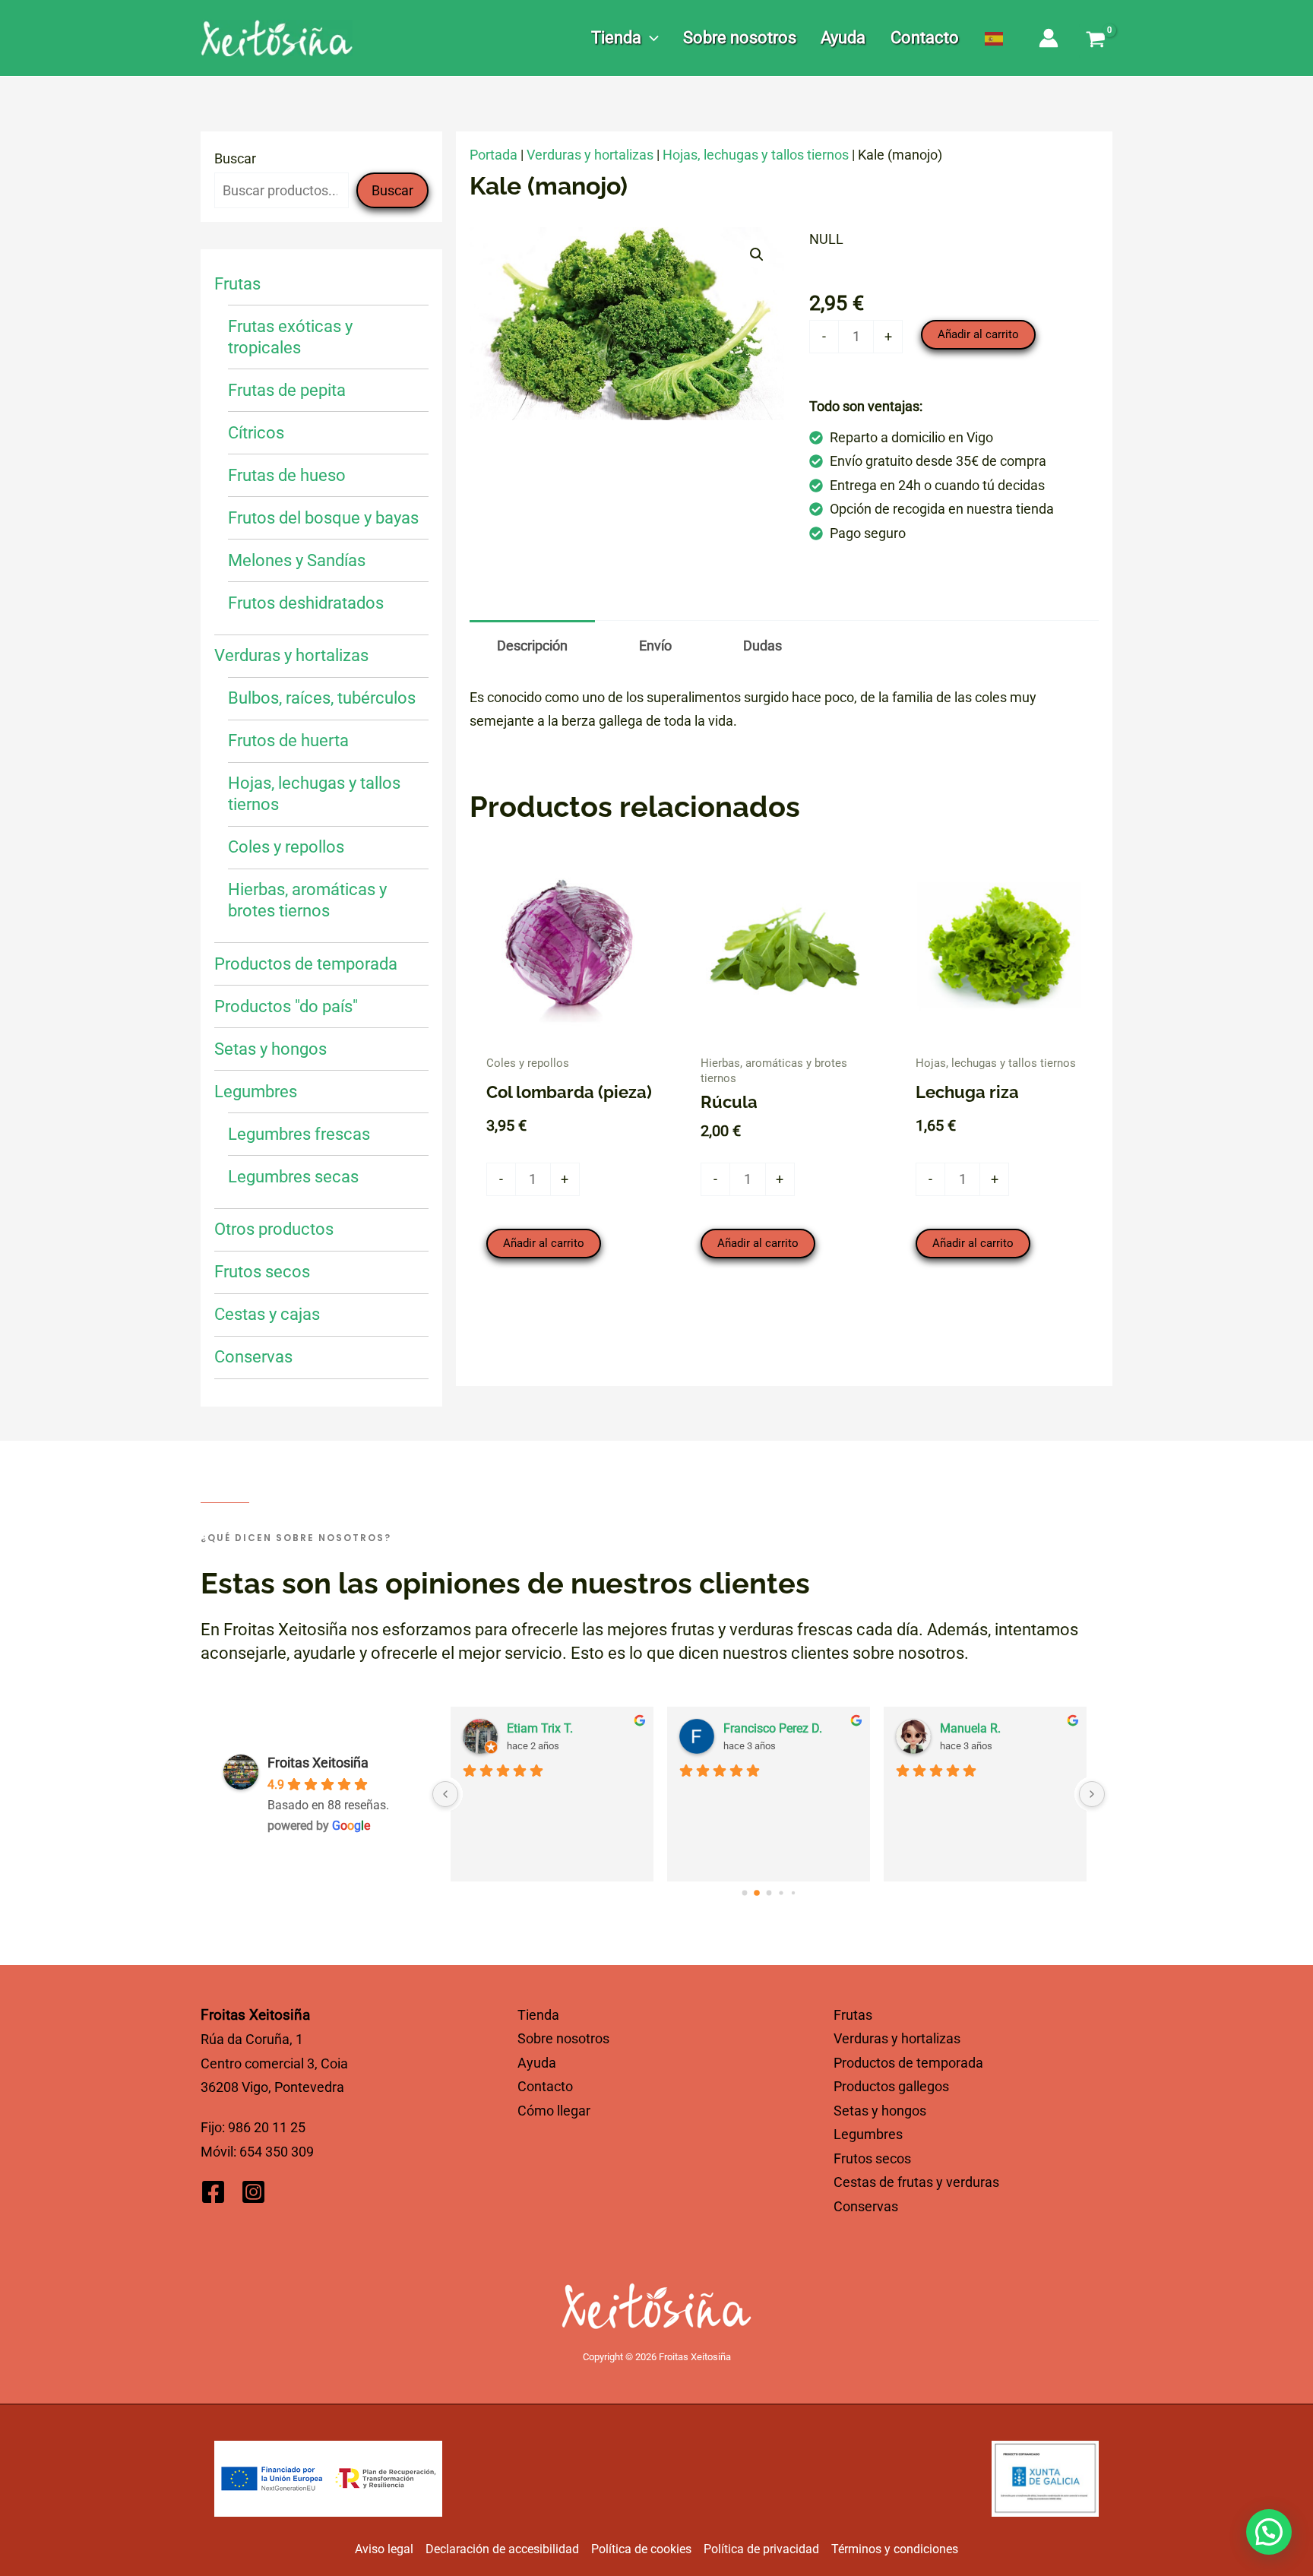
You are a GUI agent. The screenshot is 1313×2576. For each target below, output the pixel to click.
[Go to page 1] (756, 1892)
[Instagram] (253, 2192)
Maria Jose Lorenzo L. (783, 1728)
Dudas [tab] (762, 646)
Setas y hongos (880, 2111)
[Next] (1092, 1794)
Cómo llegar (554, 2111)
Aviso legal (384, 2549)
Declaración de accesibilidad (502, 2549)
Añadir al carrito (978, 334)
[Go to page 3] (781, 1892)
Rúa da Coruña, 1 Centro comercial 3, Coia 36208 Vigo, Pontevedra (274, 2063)
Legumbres (868, 2134)
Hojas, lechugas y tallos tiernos (756, 155)
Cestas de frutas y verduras (916, 2182)
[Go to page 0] (744, 1892)
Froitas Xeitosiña (318, 1763)
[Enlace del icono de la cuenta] (1049, 38)
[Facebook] (213, 2192)
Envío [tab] (655, 646)
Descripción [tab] (532, 646)
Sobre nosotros (563, 2038)
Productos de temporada (908, 2063)
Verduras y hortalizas (590, 155)
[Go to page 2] (769, 1893)
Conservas (866, 2206)
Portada (494, 155)
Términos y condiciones (895, 2549)
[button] (650, 38)
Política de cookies (641, 2549)
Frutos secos (872, 2158)
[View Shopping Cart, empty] (1096, 41)
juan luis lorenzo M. (992, 1728)
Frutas (853, 2015)
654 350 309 (277, 2152)
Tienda (538, 2015)
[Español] (995, 38)
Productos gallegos (891, 2086)
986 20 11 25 (267, 2127)
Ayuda (537, 2063)
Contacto (545, 2086)
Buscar (235, 158)
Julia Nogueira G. (553, 1728)
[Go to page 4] (793, 1892)
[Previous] (445, 1794)
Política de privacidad (761, 2549)
